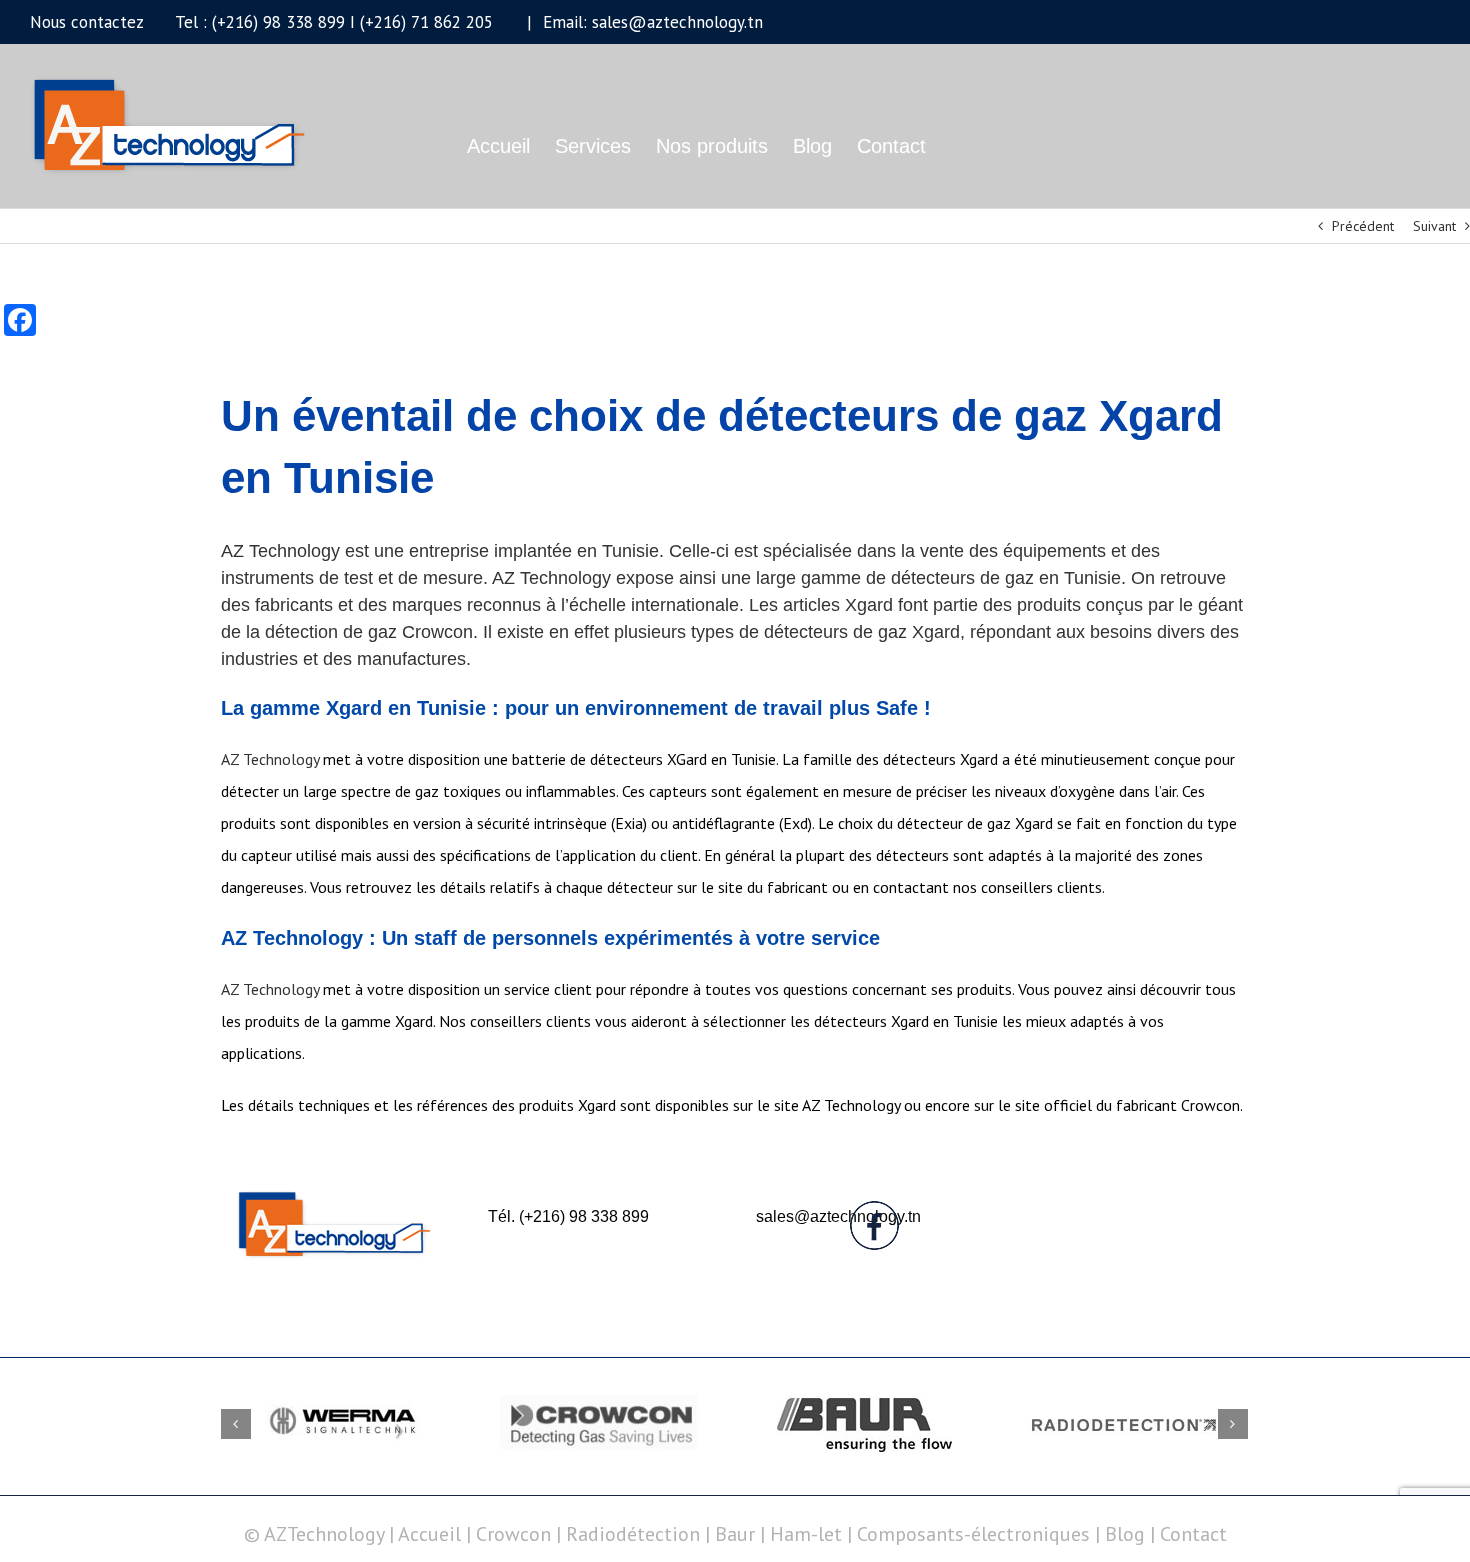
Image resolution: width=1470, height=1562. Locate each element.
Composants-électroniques (973, 1534)
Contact (1193, 1534)
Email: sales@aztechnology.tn (650, 22)
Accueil (432, 1534)
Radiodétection (633, 1534)
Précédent (1363, 226)
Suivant (1434, 226)
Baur (735, 1534)
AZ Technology (270, 759)
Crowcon (513, 1534)
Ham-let (806, 1534)
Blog (1125, 1534)
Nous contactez (86, 22)
